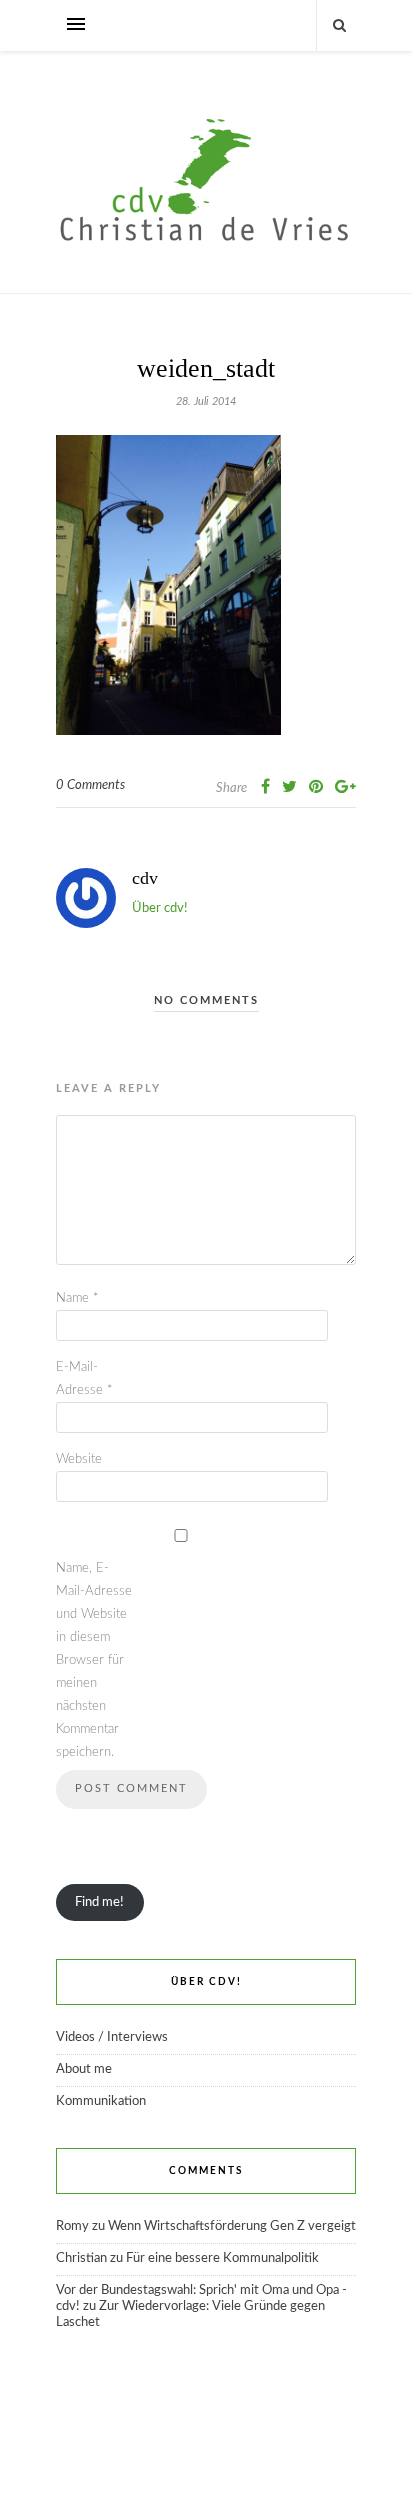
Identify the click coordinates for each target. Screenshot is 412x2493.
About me (84, 2069)
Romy (72, 2226)
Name (77, 1298)
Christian (81, 2258)
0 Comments (90, 785)
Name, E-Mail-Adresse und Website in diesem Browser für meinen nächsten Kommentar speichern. (94, 1660)
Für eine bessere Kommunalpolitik (222, 2258)
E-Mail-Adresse (84, 1379)
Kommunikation (101, 2101)
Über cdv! (160, 908)
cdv (145, 878)
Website (79, 1459)
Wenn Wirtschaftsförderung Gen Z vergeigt (232, 2226)
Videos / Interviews (112, 2037)
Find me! (99, 1902)
